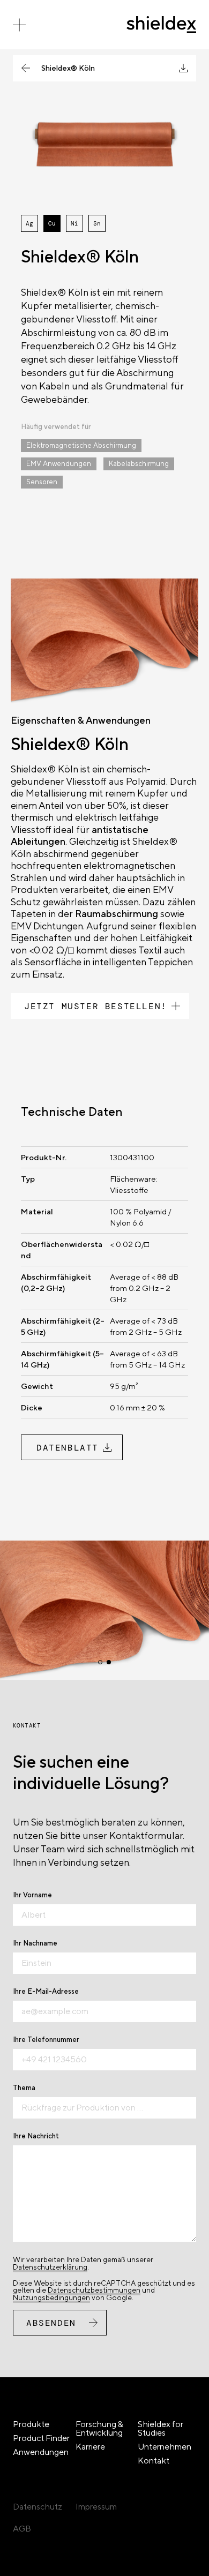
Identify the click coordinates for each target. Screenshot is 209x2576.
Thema (24, 2088)
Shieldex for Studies (161, 2428)
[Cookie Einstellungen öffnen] (19, 2562)
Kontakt (154, 2461)
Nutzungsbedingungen (51, 2297)
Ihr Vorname (32, 1895)
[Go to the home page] (161, 25)
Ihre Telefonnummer (46, 2040)
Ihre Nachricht (36, 2136)
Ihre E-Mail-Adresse (46, 1991)
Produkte (31, 2424)
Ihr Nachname (35, 1943)
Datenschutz (38, 2507)
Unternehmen (165, 2447)
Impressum (96, 2507)
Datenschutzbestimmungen (94, 2290)
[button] (100, 1662)
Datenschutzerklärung (50, 2267)
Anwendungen (41, 2452)
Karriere (90, 2447)
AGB (22, 2529)
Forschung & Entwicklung (99, 2428)
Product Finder (41, 2438)
